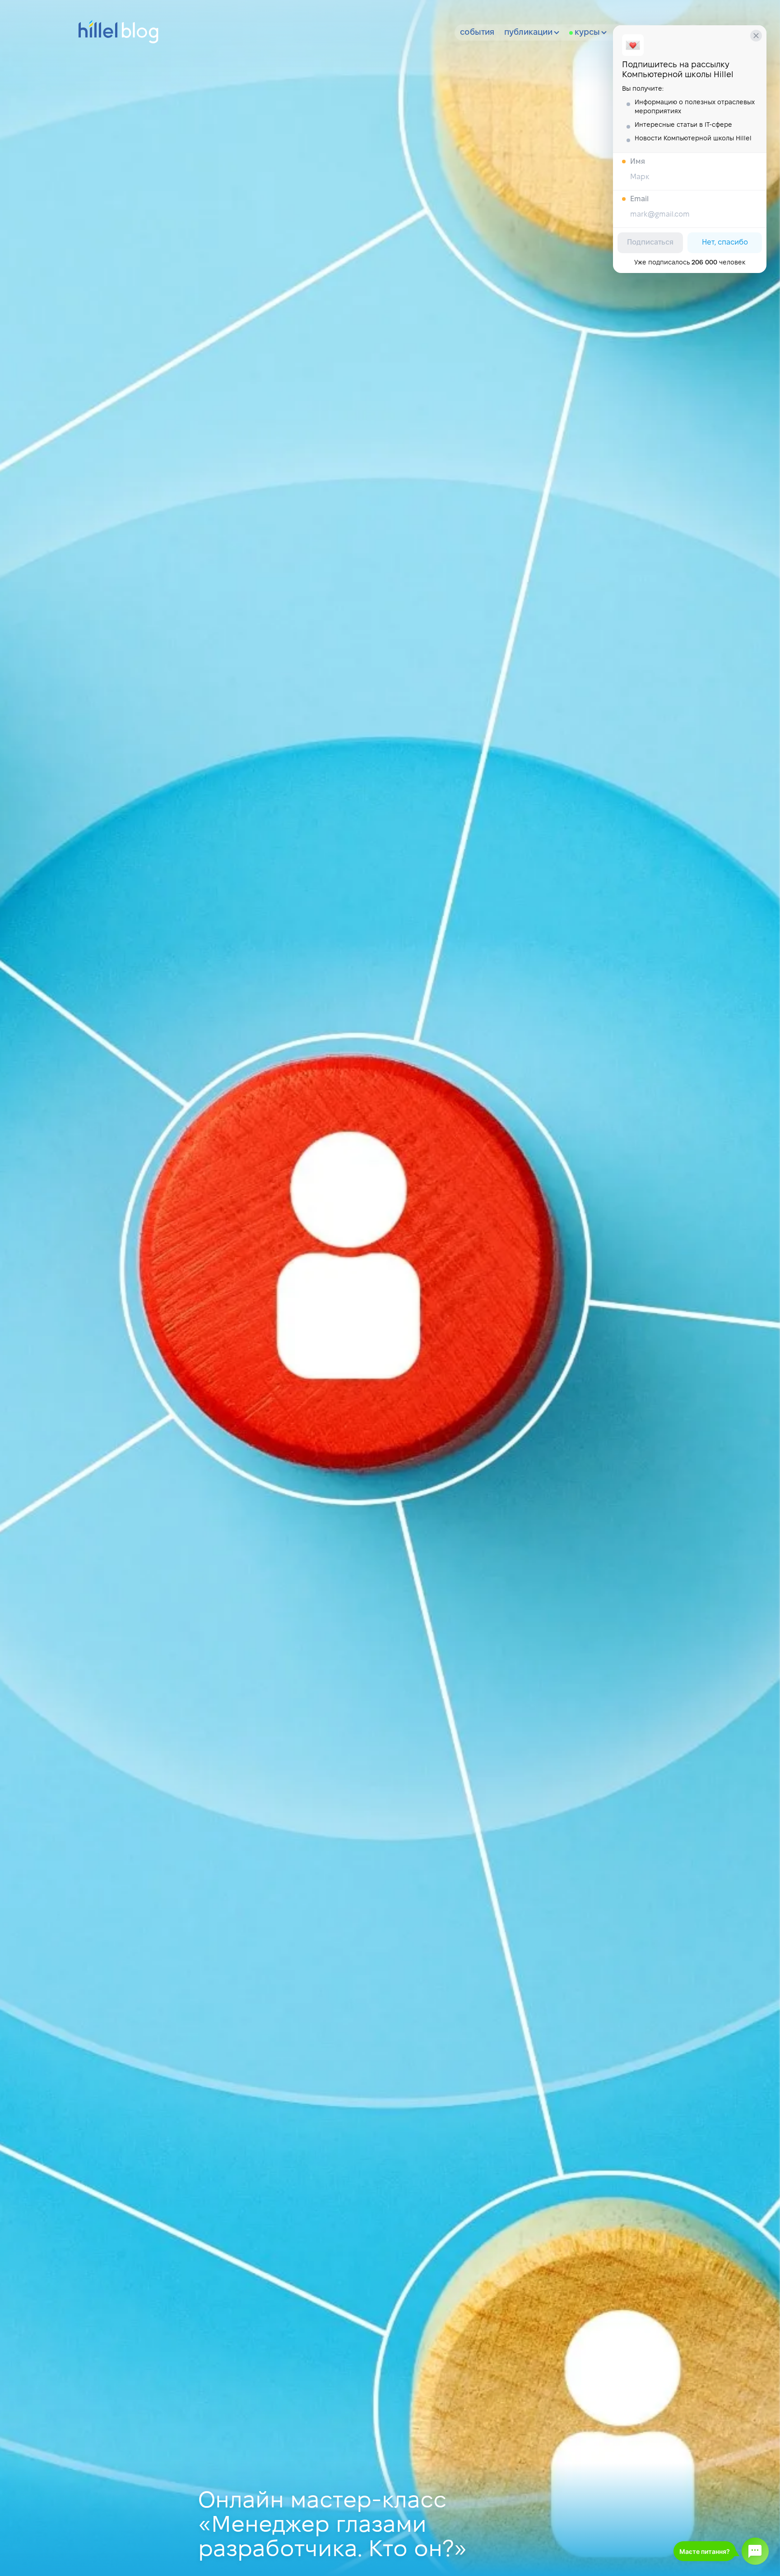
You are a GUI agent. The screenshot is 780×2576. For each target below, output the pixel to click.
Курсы (587, 33)
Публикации (528, 33)
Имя (638, 162)
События (477, 33)
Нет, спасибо (725, 243)
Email (639, 199)
